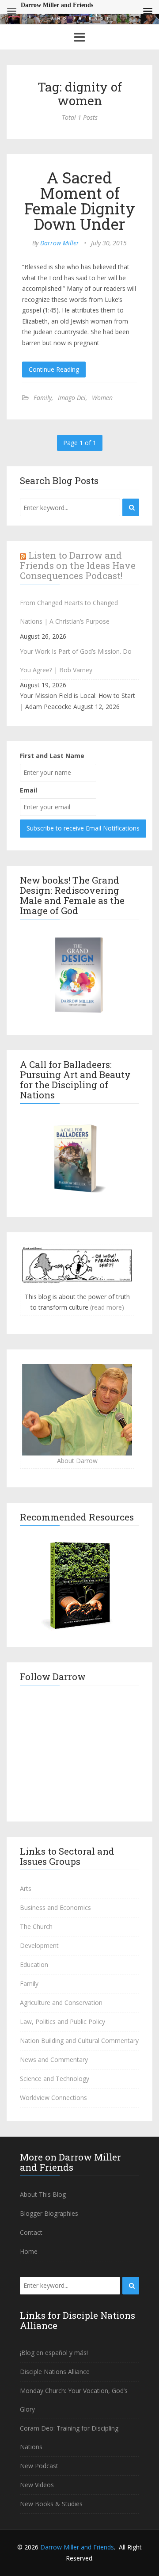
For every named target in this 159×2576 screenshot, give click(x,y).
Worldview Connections (53, 2098)
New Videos (37, 2485)
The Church (36, 1926)
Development (39, 1945)
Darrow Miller (60, 243)
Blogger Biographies (49, 2213)
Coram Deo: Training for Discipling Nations (69, 2437)
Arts (26, 1888)
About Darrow (77, 1461)
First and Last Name (52, 756)
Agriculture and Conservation (61, 2002)
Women (102, 398)
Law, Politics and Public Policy (62, 2022)
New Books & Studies (51, 2504)
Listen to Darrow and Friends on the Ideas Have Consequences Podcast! (78, 565)
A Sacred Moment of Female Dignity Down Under (80, 200)
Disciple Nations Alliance (55, 2372)
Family (43, 398)
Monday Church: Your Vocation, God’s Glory (74, 2400)
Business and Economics (55, 1907)
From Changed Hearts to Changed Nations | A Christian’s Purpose (69, 612)
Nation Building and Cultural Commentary (79, 2041)
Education (34, 1964)
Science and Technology (55, 2079)
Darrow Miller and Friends (77, 2547)
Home (29, 2251)
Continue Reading (54, 369)
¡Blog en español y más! (54, 2353)
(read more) (107, 1307)
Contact (31, 2232)
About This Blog (43, 2194)
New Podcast (39, 2466)
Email (28, 790)
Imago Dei (72, 398)
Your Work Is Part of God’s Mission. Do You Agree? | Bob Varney (76, 661)
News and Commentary (54, 2060)
